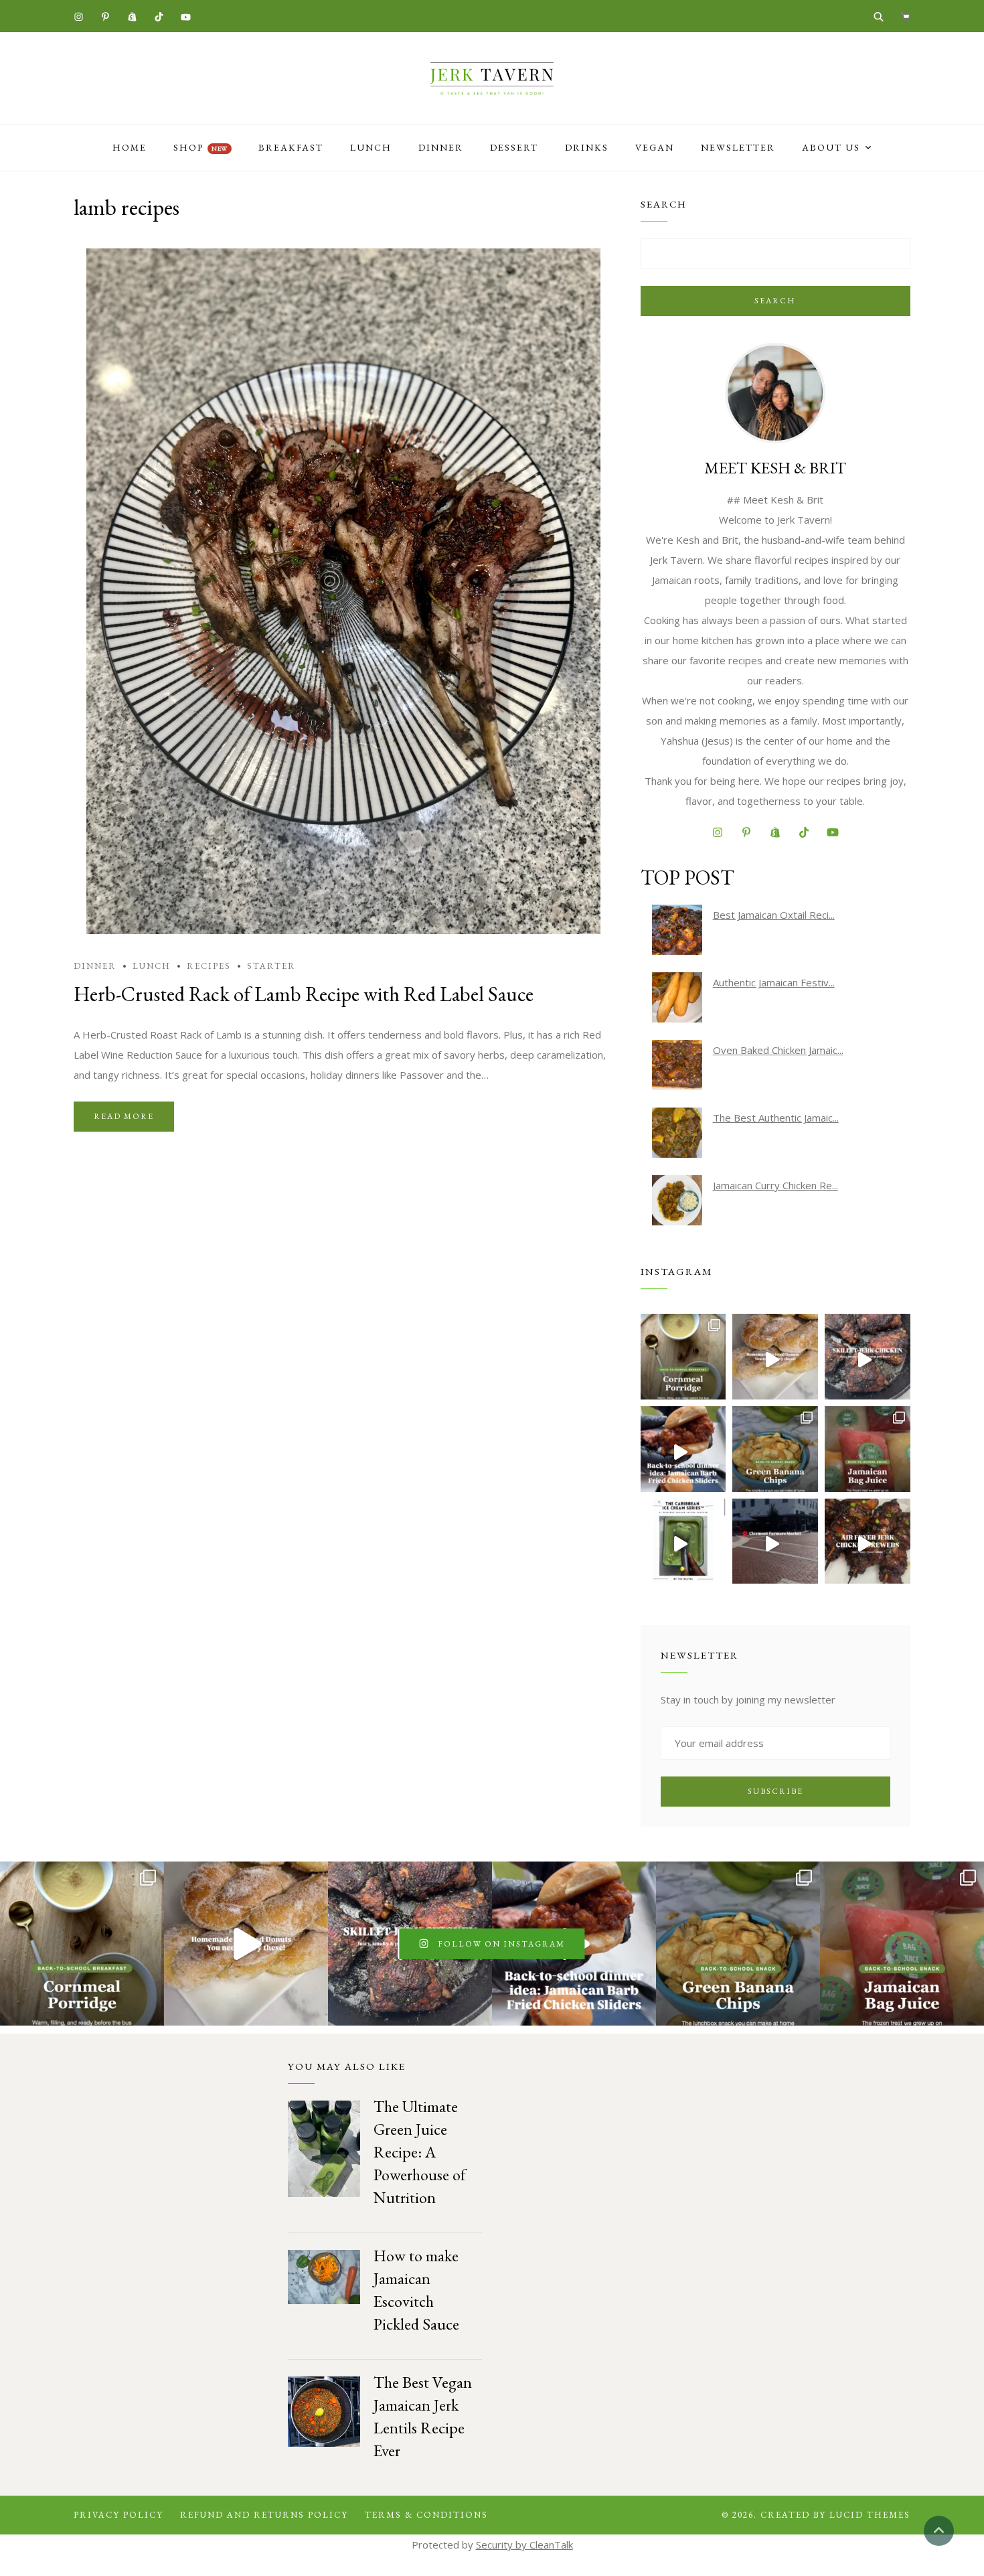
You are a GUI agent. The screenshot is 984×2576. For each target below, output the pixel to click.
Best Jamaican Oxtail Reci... (774, 915)
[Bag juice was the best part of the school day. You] (868, 1449)
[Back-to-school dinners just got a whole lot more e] (683, 1449)
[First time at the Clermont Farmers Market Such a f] (775, 1541)
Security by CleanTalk (524, 2545)
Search (775, 301)
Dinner (441, 147)
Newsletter (738, 147)
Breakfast (291, 147)
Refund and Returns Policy (264, 2515)
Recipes (209, 966)
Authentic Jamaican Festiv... (774, 982)
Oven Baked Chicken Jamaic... (778, 1050)
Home (130, 147)
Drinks (587, 147)
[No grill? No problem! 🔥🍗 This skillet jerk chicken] (868, 1357)
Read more (124, 1116)
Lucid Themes (870, 2515)
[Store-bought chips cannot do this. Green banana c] (775, 1449)
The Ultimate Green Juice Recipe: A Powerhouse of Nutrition (420, 2152)
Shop (200, 147)
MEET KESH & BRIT (775, 468)
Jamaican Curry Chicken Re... (775, 1185)
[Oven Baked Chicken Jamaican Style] (677, 1065)
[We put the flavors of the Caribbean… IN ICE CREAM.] (683, 1541)
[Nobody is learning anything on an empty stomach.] (683, 1357)
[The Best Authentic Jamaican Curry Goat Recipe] (677, 1133)
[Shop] (905, 16)
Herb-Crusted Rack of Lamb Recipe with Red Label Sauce (304, 994)
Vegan (655, 147)
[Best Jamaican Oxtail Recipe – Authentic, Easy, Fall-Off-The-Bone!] (677, 930)
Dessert (514, 147)
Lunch (371, 147)
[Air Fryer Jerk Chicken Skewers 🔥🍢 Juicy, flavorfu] (868, 1541)
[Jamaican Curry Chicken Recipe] (677, 1200)
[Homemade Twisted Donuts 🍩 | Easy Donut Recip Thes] (775, 1357)
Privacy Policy (118, 2515)
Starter (271, 966)
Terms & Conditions (426, 2515)
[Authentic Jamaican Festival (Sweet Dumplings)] (677, 997)
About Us (831, 147)
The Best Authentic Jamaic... (776, 1118)
